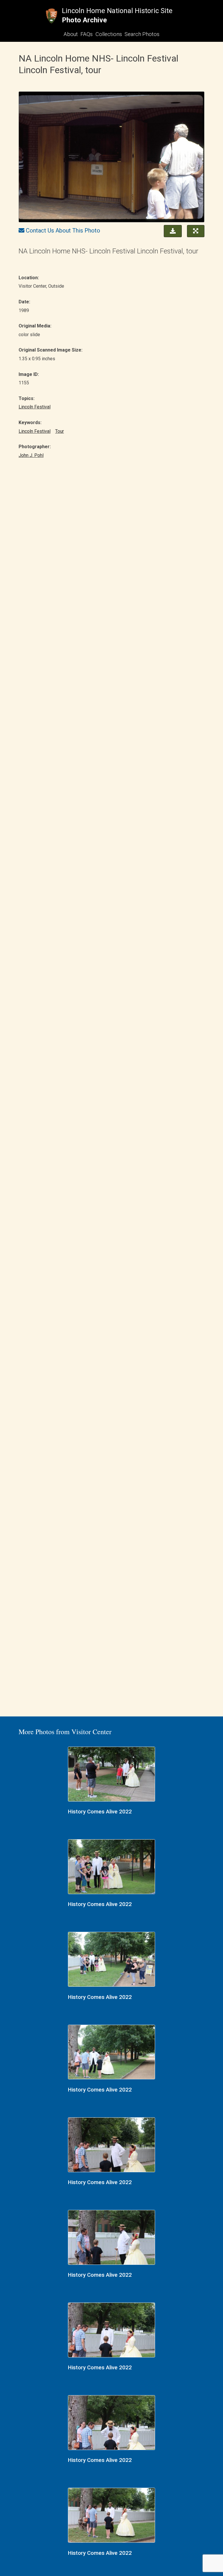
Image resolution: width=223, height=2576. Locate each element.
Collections (109, 34)
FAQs (87, 34)
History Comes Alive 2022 (100, 1812)
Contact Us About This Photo (63, 230)
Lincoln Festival (35, 407)
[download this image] (171, 230)
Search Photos (142, 34)
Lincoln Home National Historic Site (117, 11)
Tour (60, 431)
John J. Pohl (31, 455)
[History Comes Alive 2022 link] (111, 1775)
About (71, 34)
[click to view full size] (111, 158)
